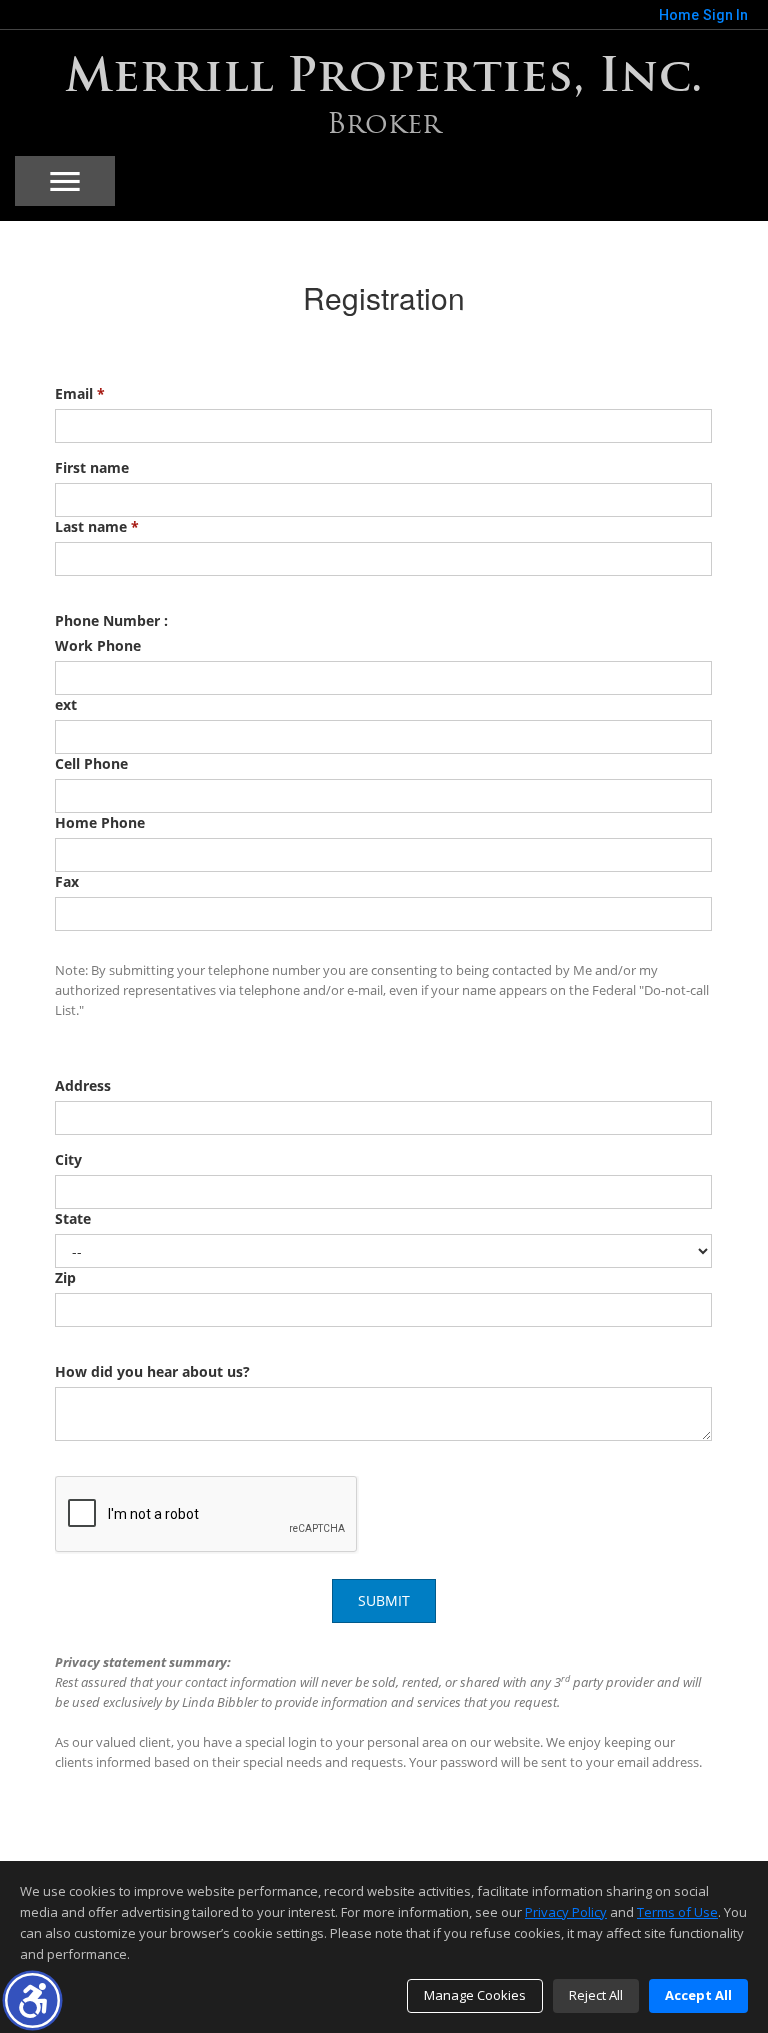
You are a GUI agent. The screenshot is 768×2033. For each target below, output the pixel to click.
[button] (32, 2000)
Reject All (596, 1995)
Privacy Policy (566, 1912)
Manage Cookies (475, 1995)
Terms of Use (677, 1912)
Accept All (698, 1995)
